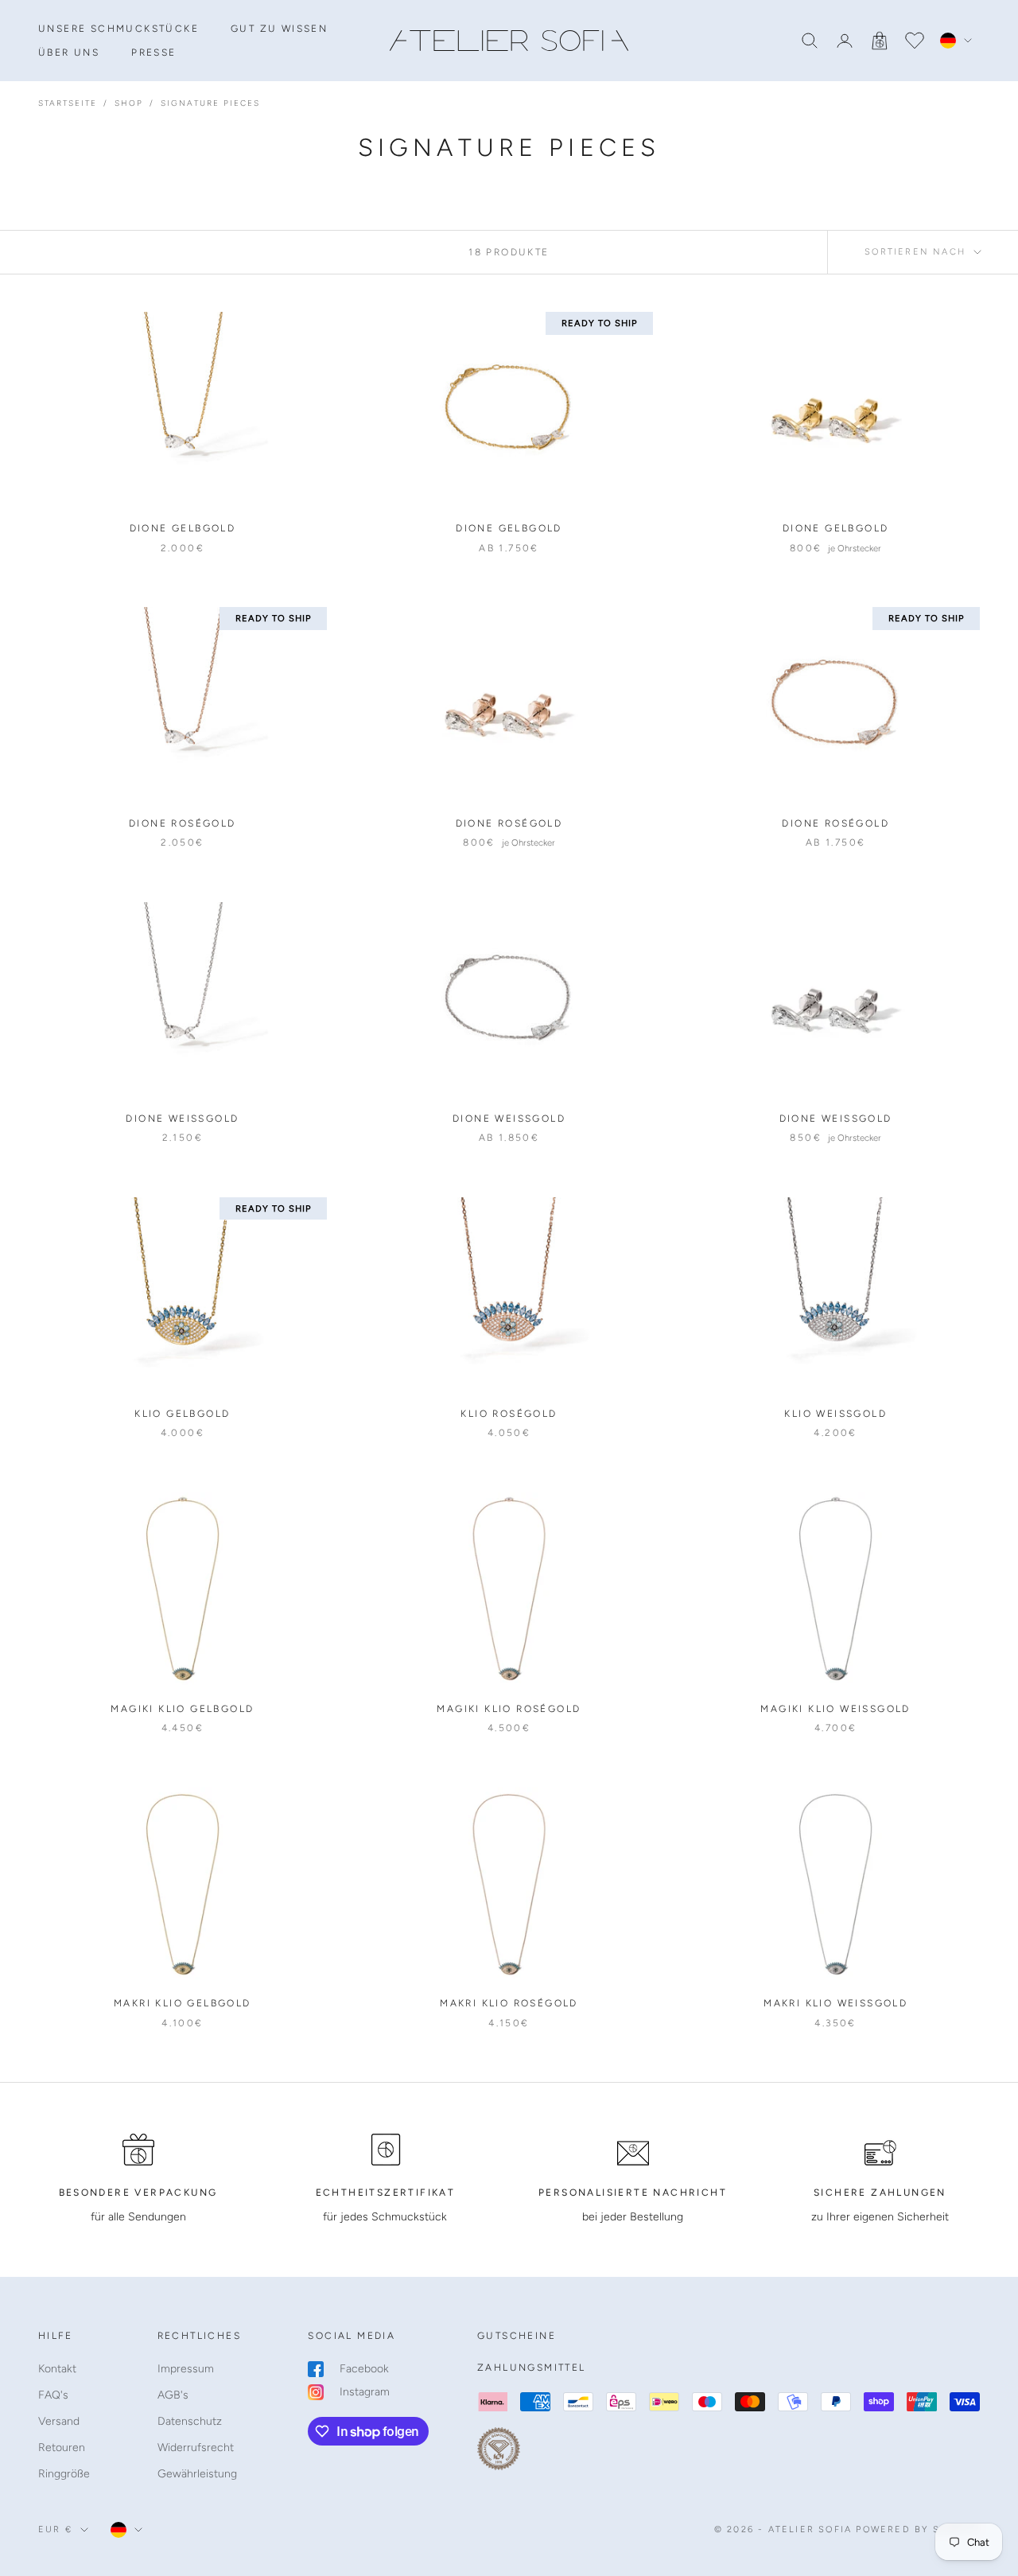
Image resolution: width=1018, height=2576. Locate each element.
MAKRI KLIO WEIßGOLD (835, 2003)
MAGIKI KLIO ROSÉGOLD (509, 1709)
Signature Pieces (210, 103)
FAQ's (53, 2395)
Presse (153, 53)
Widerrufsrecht (196, 2448)
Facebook (364, 2369)
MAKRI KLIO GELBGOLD (183, 2003)
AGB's (173, 2395)
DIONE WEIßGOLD (182, 1119)
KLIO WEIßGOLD (835, 1414)
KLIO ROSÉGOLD (509, 1414)
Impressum (186, 2369)
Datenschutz (190, 2421)
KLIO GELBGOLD (182, 1414)
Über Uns (69, 53)
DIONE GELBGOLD (183, 528)
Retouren (62, 2448)
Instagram (365, 2392)
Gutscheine (517, 2336)
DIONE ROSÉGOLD (183, 823)
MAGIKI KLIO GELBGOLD (182, 1709)
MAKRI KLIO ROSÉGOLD (509, 2003)
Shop (129, 103)
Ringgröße (64, 2474)
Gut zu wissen (279, 29)
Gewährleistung (197, 2474)
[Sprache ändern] (956, 41)
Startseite (68, 103)
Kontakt (57, 2369)
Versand (59, 2421)
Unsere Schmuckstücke (119, 29)
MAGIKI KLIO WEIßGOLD (835, 1709)
